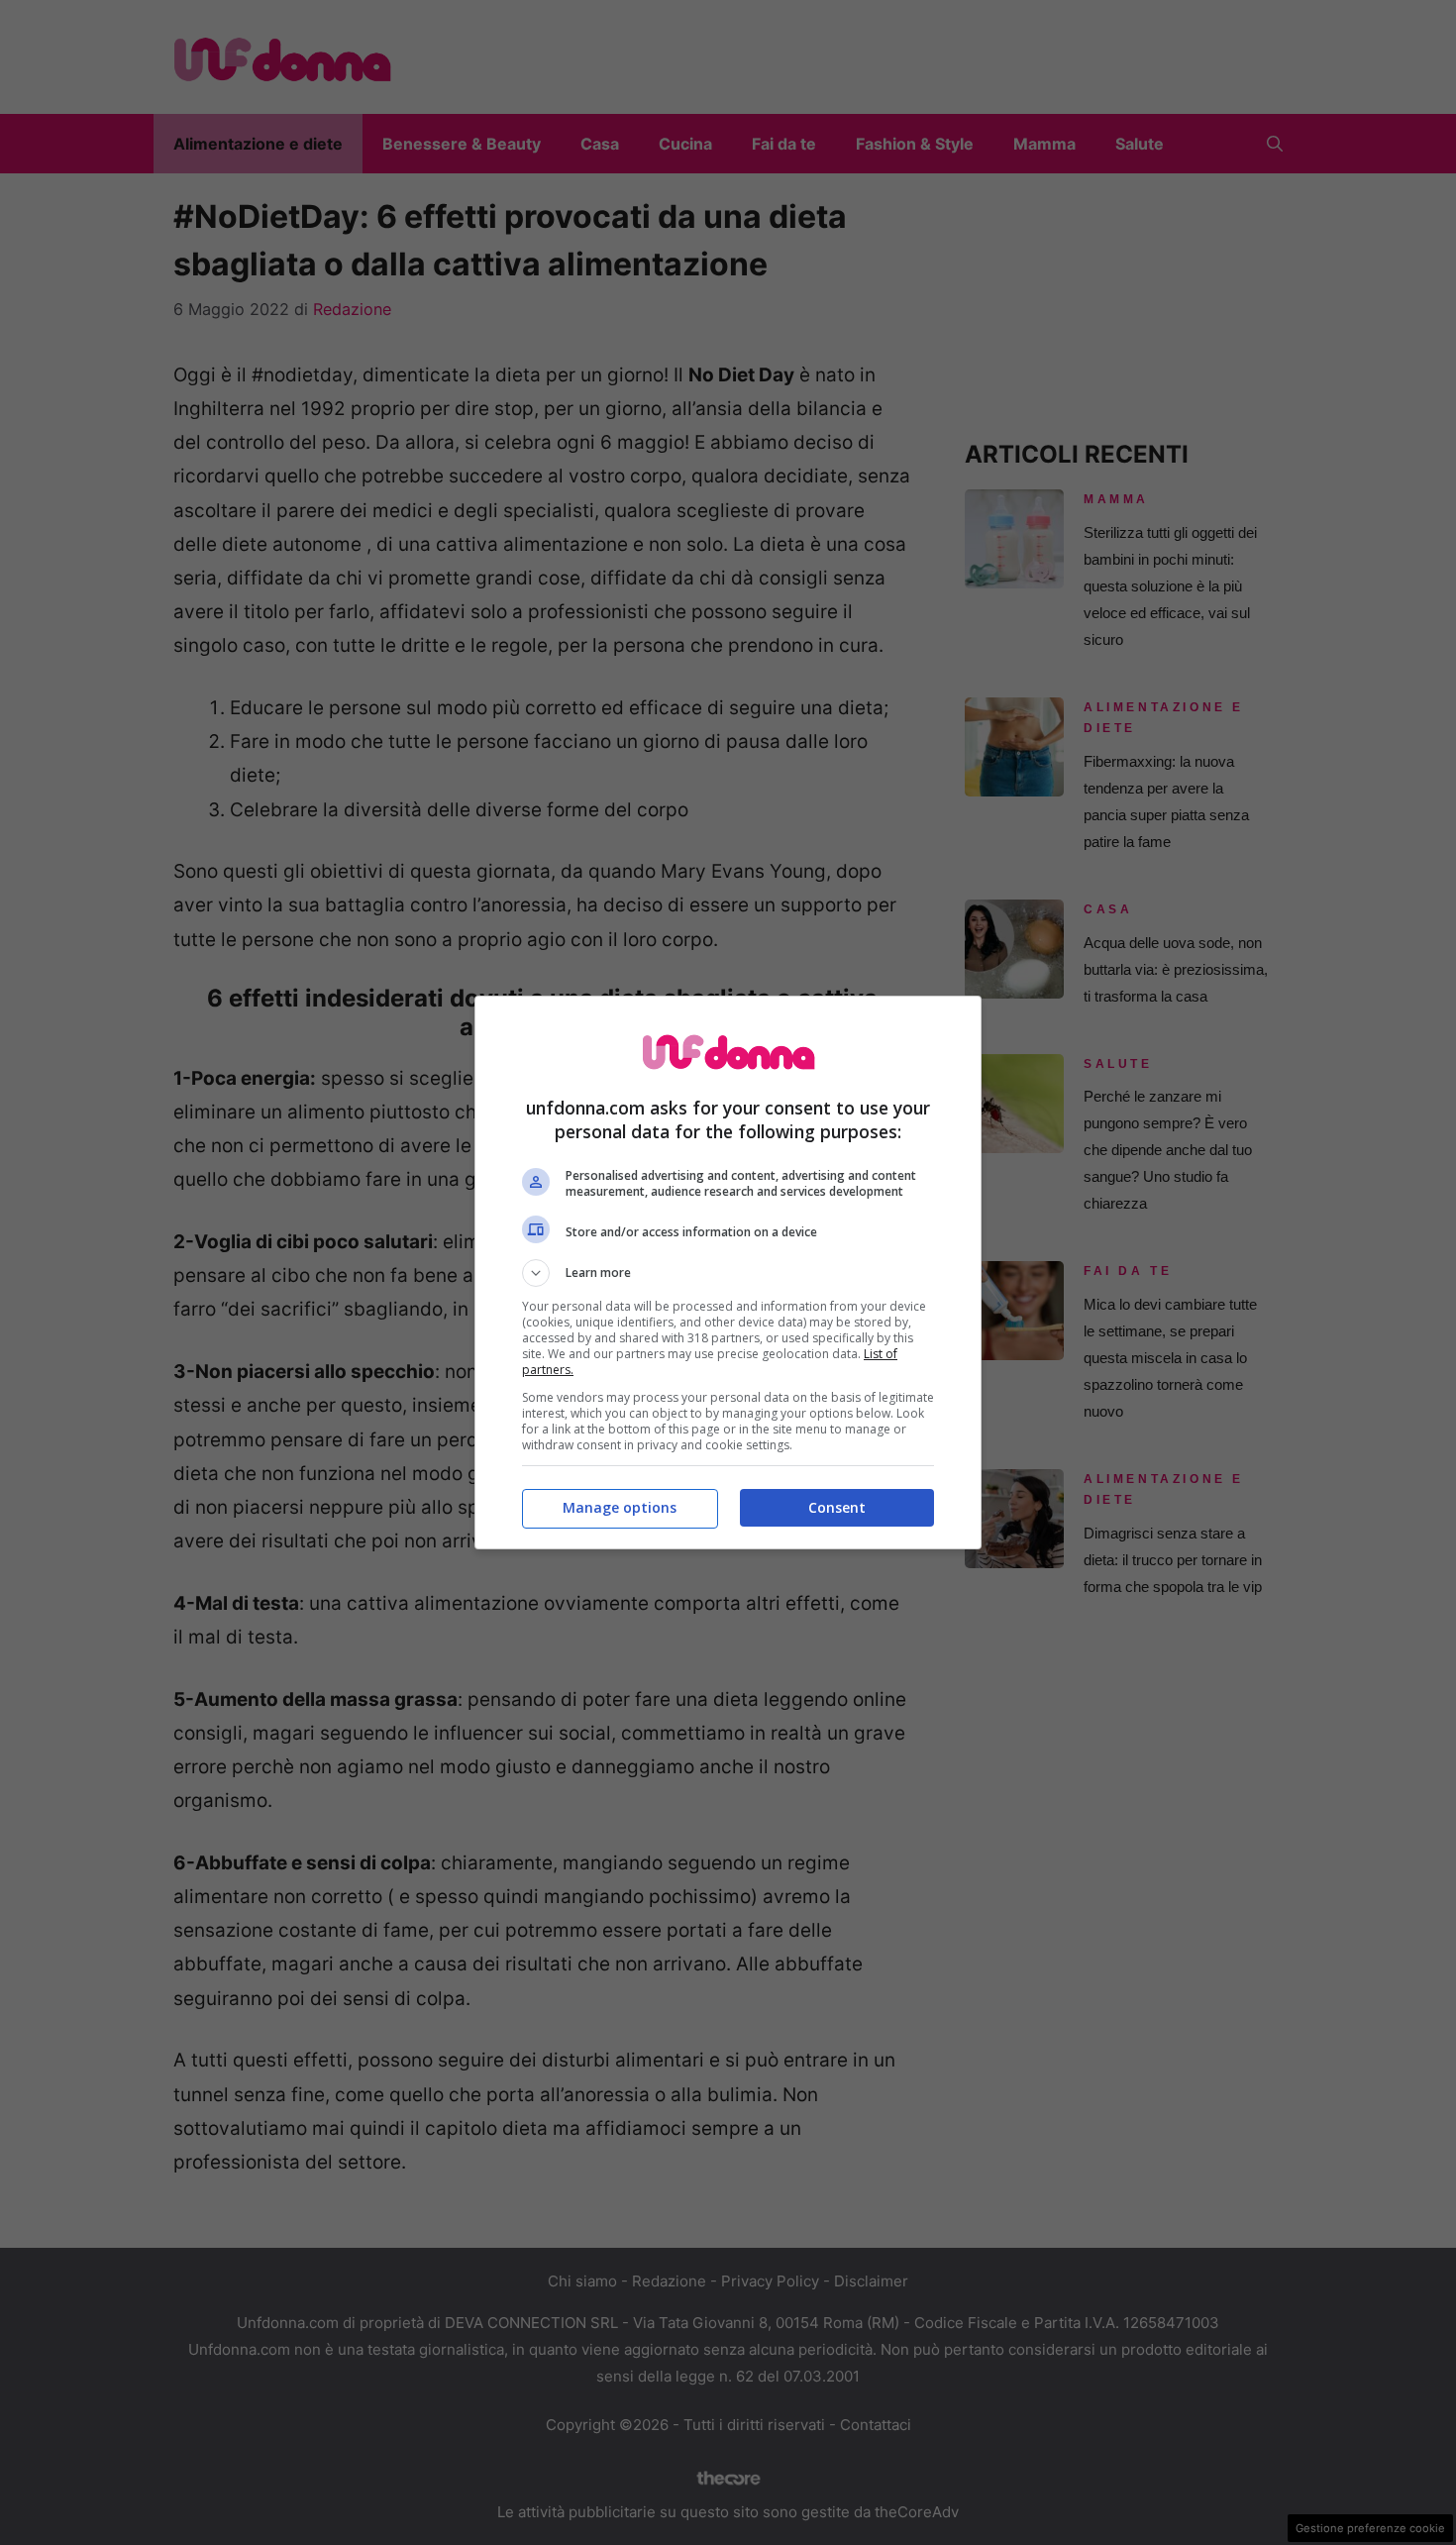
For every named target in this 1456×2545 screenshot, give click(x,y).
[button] (728, 1273)
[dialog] (728, 1272)
